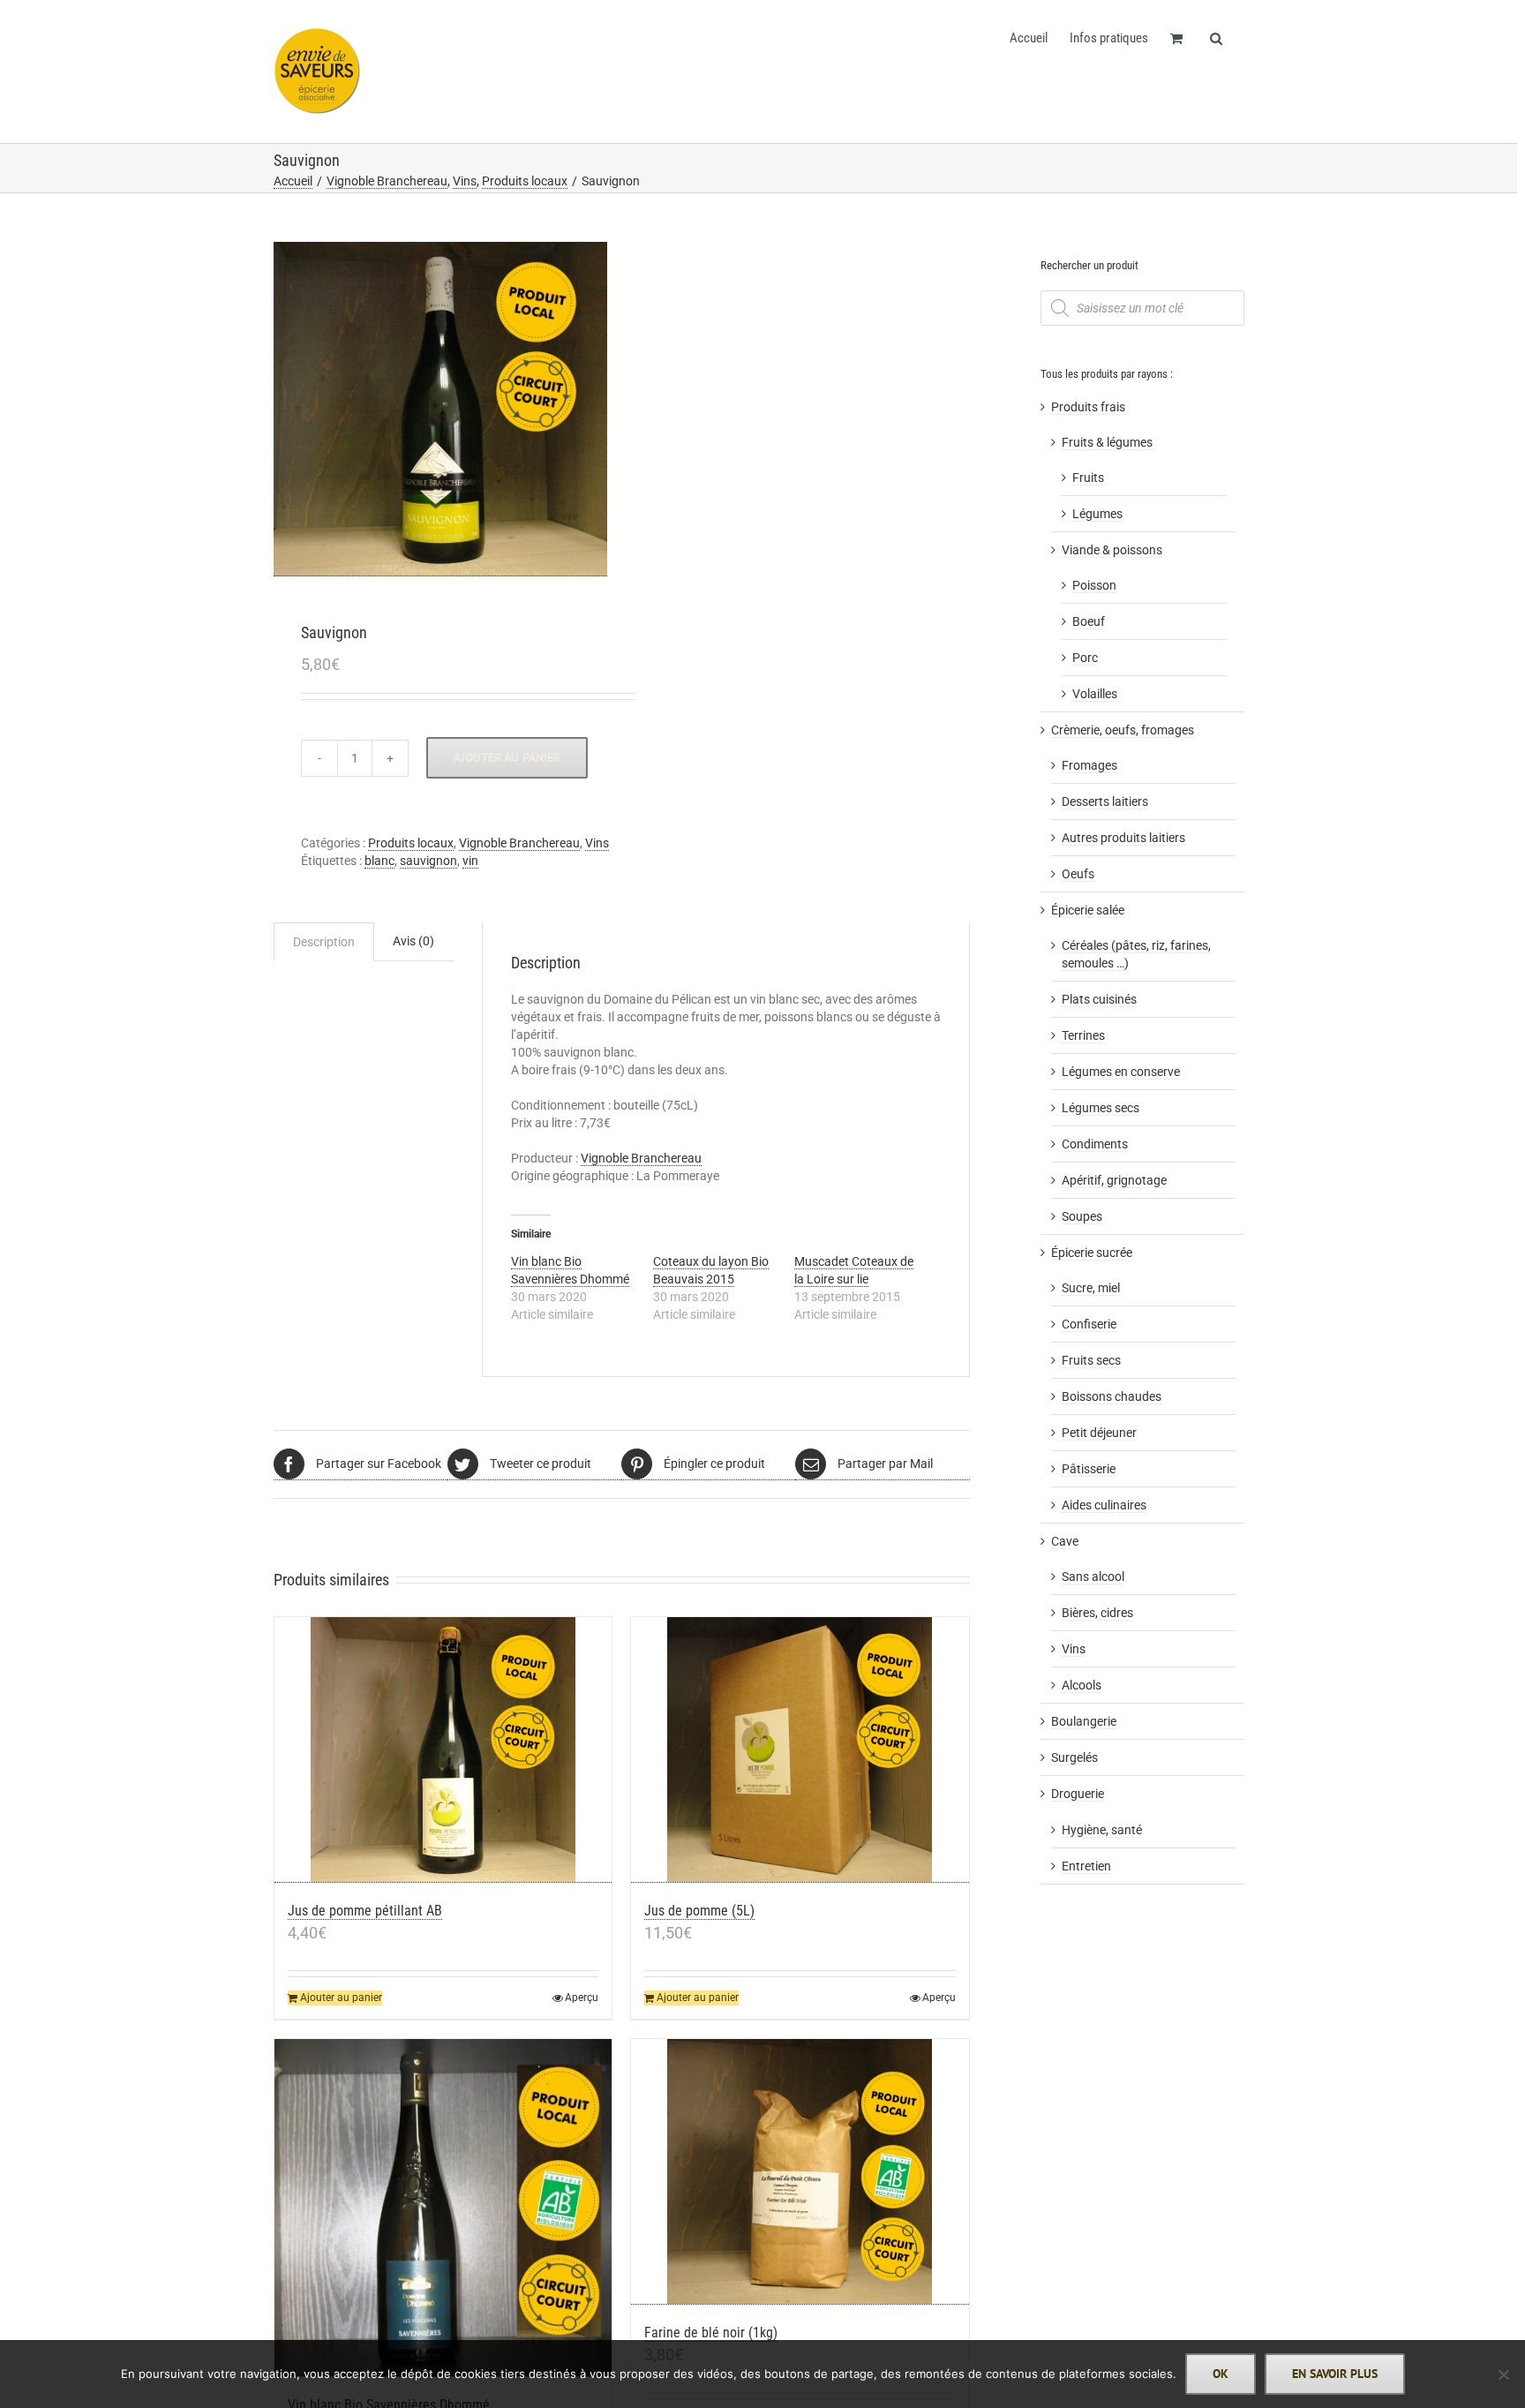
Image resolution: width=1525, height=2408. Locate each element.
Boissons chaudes (1112, 1396)
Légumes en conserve (1121, 1072)
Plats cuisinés (1099, 999)
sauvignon (428, 861)
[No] (1503, 2374)
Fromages (1089, 765)
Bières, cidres (1097, 1613)
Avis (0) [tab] (413, 941)
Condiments (1095, 1144)
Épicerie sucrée (1092, 1253)
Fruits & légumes (1107, 442)
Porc (1085, 658)
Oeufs (1078, 874)
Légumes (1097, 514)
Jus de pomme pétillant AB (365, 1911)
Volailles (1095, 694)
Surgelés (1074, 1757)
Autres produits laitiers (1123, 838)
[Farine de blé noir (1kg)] (800, 2172)
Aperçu (582, 1998)
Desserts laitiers (1105, 801)
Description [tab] (324, 942)
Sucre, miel (1091, 1288)
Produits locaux (411, 843)
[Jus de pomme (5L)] (800, 1750)
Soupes (1082, 1216)
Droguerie (1078, 1794)
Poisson (1094, 585)
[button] (1216, 37)
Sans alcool (1093, 1576)
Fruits (1088, 478)
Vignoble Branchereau (519, 843)
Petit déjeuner (1099, 1433)
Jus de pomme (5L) (699, 1911)
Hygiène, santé (1102, 1830)
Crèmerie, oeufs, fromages (1123, 730)
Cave (1065, 1541)
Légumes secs (1101, 1108)
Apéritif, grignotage (1114, 1180)
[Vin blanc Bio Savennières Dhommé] (443, 2209)
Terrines (1083, 1035)
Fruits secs (1091, 1360)
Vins (597, 843)
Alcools (1082, 1685)
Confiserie (1089, 1324)
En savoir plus (1335, 2374)
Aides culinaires (1104, 1505)
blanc (379, 861)
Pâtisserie (1089, 1469)
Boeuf (1089, 621)
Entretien (1086, 1866)
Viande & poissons (1112, 550)
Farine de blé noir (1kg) (711, 2333)
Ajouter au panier (507, 757)
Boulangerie (1084, 1721)
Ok (1221, 2374)
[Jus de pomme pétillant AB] (443, 1750)
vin (470, 861)
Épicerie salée (1088, 910)
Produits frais (1088, 407)
